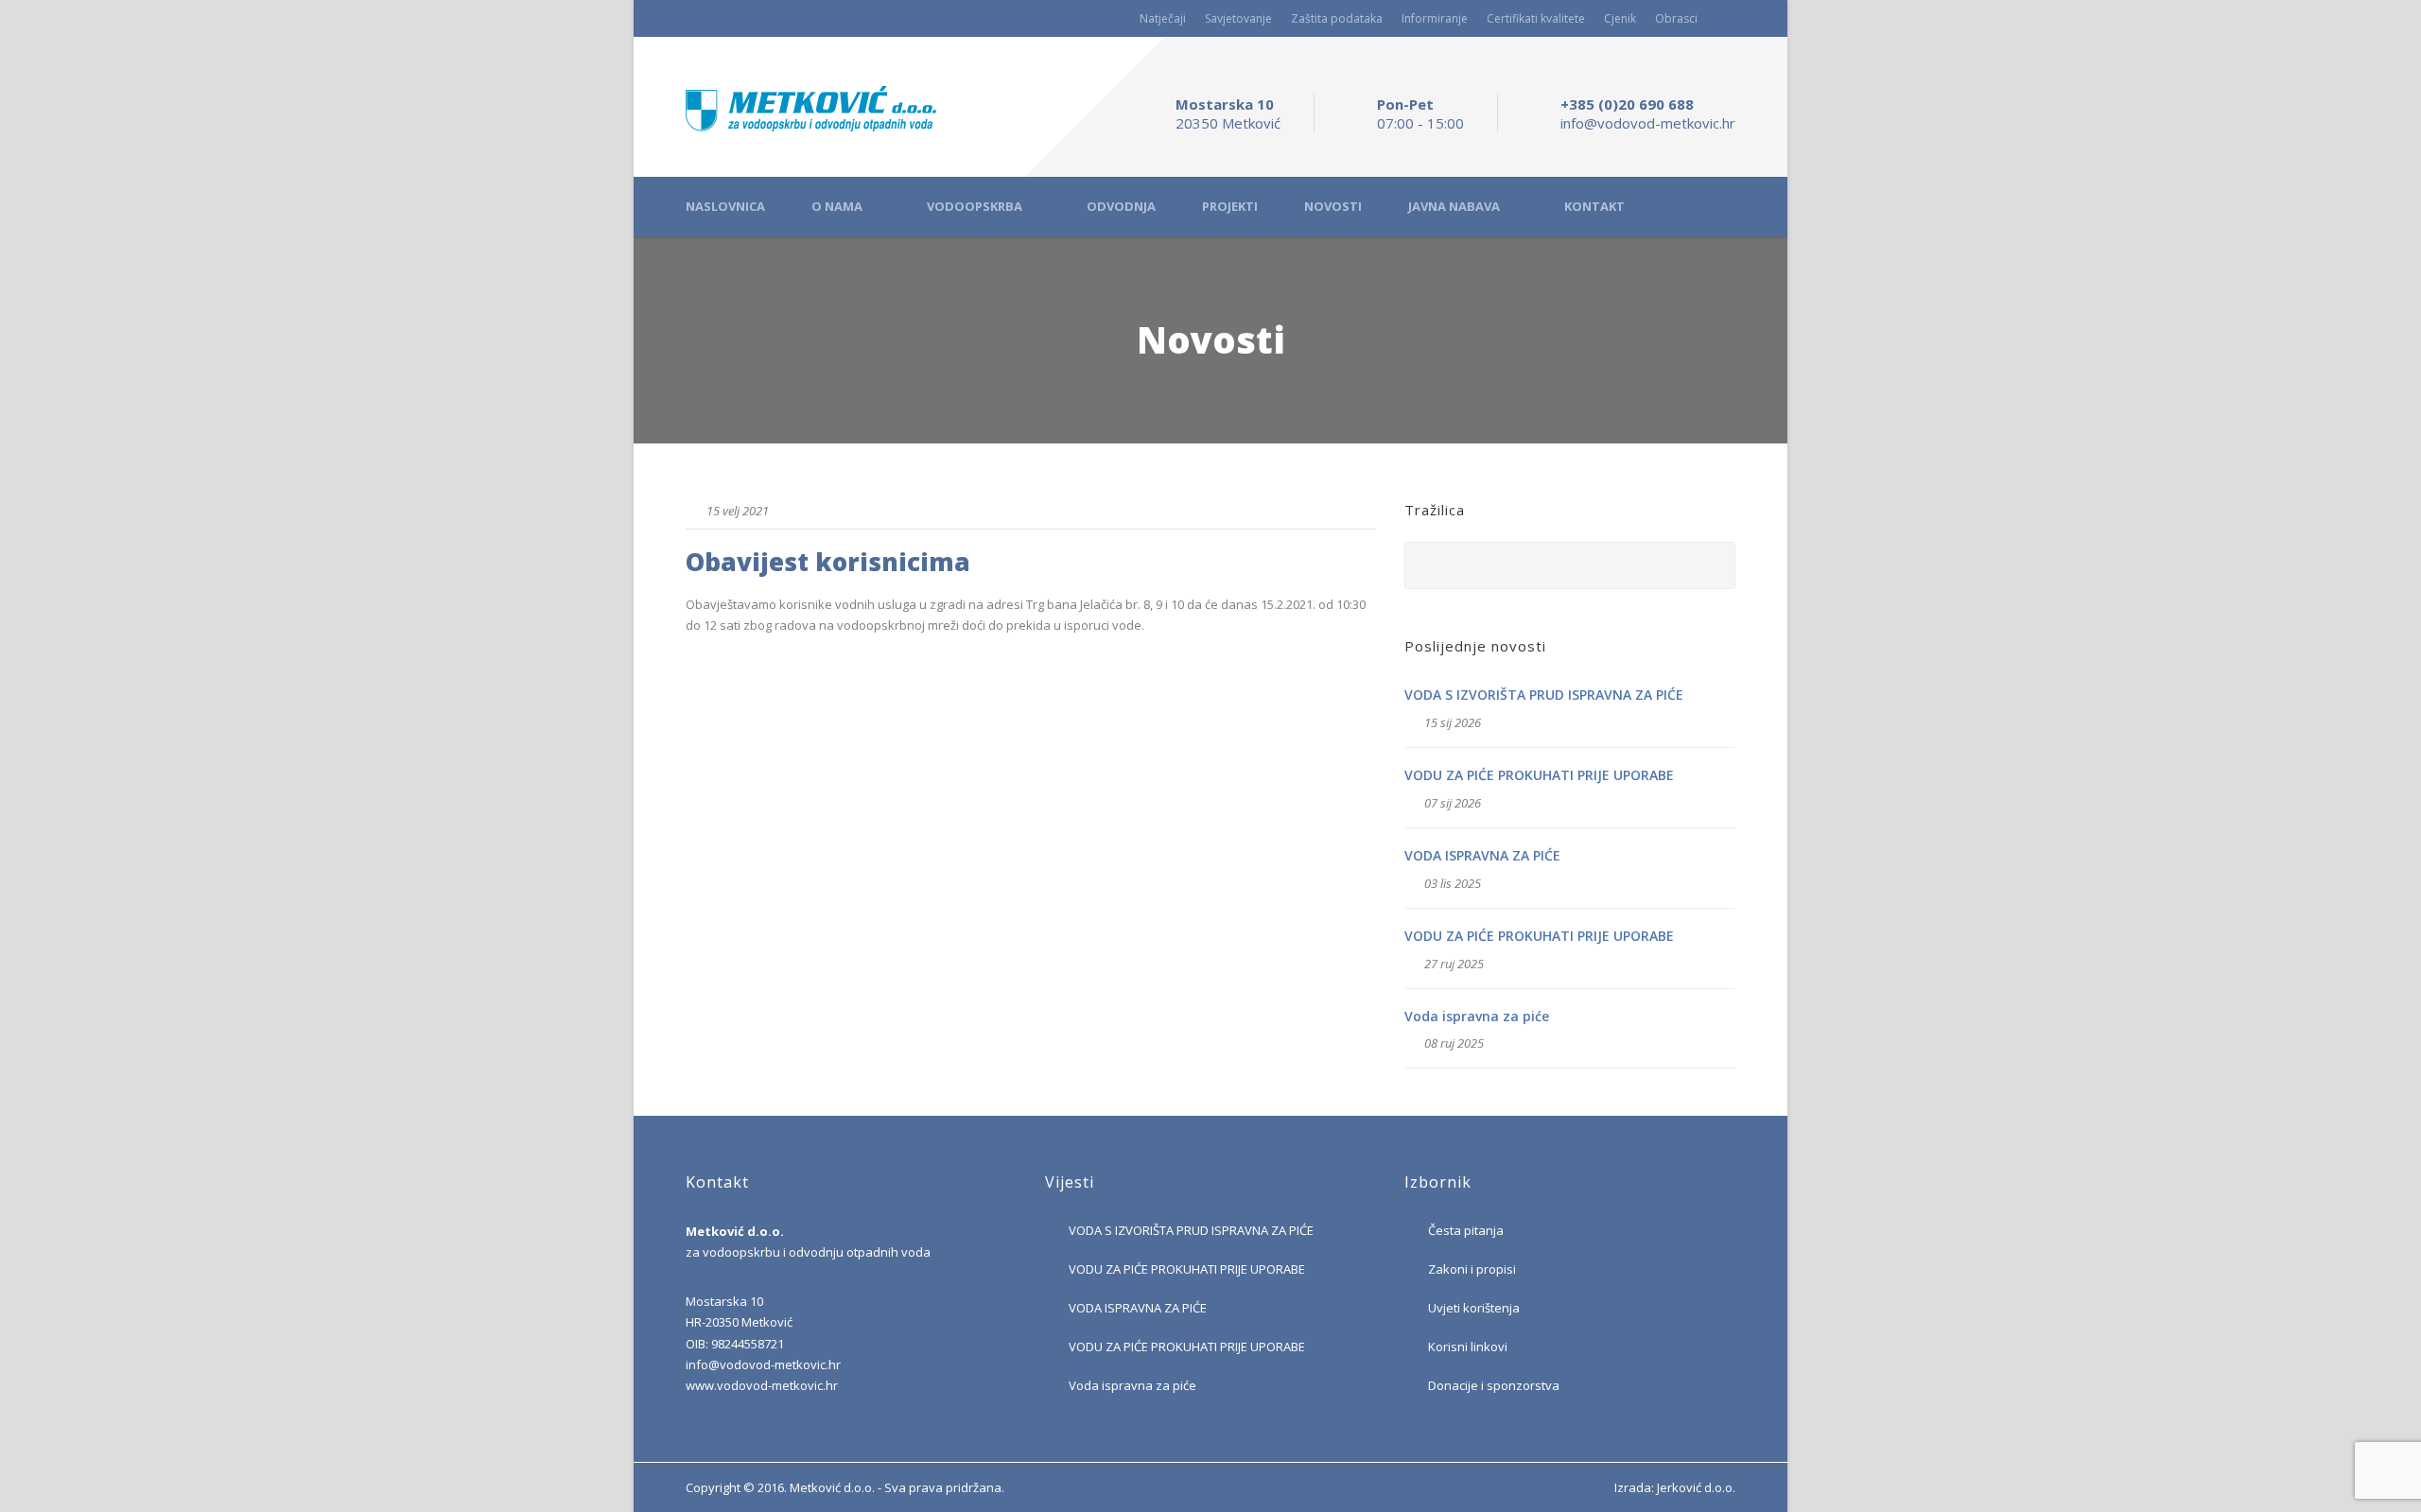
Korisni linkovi (1468, 1347)
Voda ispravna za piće (1477, 1016)
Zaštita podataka (1337, 18)
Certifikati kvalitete (1536, 18)
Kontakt (1594, 207)
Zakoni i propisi (1472, 1269)
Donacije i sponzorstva (1494, 1385)
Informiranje (1435, 18)
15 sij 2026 (1453, 722)
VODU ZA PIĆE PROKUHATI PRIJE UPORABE (1539, 775)
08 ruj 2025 (1454, 1043)
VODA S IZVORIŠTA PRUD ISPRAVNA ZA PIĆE (1544, 695)
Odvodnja (1121, 207)
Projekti (1230, 207)
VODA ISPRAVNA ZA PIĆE (1482, 855)
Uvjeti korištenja (1474, 1308)
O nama (837, 207)
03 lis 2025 (1453, 883)
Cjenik (1620, 18)
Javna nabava (1454, 207)
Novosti (1333, 207)
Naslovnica (725, 207)
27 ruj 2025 (1454, 964)
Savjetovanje (1238, 18)
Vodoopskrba (975, 207)
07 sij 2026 (1453, 803)
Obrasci (1676, 18)
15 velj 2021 (738, 511)
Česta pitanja (1466, 1230)
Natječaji (1163, 18)
